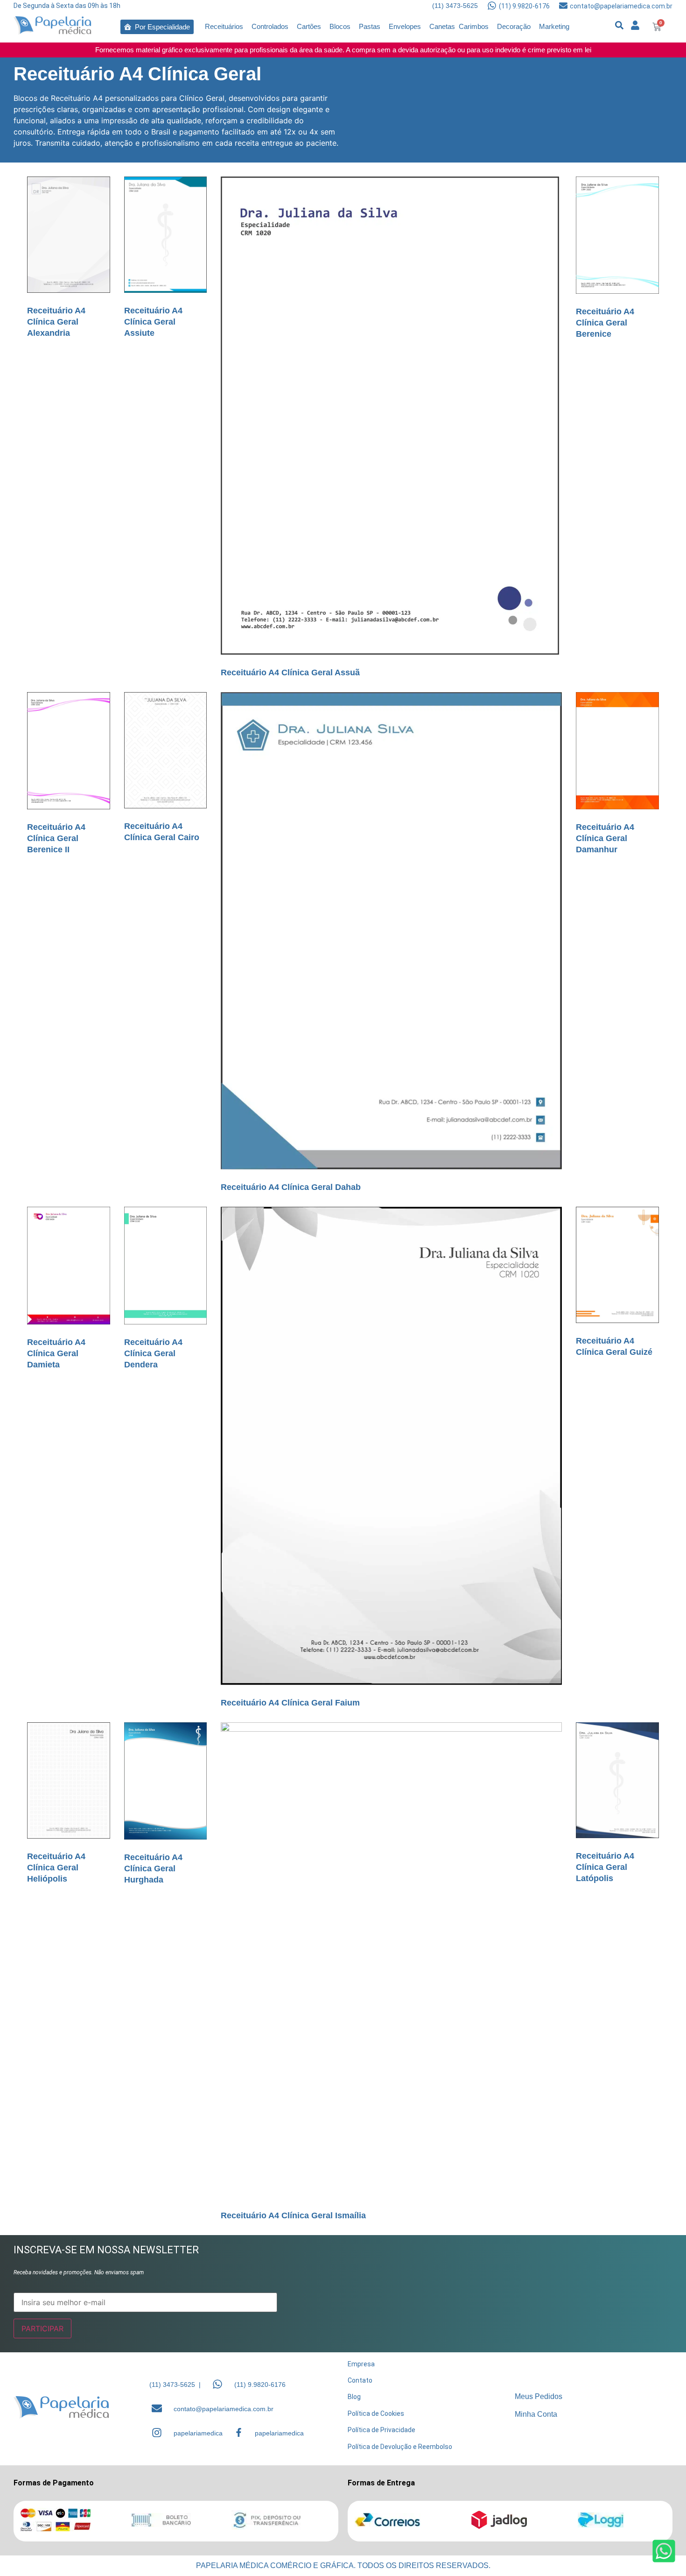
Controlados (270, 26)
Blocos (340, 26)
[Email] (157, 2408)
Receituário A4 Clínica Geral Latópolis (605, 1867)
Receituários (224, 26)
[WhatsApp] (217, 2384)
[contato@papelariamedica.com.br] (563, 6)
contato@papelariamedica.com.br (621, 6)
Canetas (442, 26)
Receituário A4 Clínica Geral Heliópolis (56, 1868)
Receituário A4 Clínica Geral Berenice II (56, 838)
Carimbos (474, 26)
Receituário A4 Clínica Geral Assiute (153, 322)
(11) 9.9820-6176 (524, 6)
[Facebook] (239, 2432)
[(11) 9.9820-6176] (492, 6)
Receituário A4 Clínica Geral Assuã (290, 672)
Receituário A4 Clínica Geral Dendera (153, 1353)
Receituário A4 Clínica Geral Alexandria (56, 322)
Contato (360, 2380)
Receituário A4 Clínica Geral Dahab (291, 1187)
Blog (354, 2397)
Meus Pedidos (539, 2396)
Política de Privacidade (381, 2430)
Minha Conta (536, 2414)
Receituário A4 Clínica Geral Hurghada (153, 1868)
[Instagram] (157, 2433)
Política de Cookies (376, 2413)
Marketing (554, 26)
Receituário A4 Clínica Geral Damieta (56, 1353)
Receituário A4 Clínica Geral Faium (290, 1703)
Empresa (361, 2364)
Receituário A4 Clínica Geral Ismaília (293, 2215)
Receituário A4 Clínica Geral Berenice (605, 323)
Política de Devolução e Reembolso (400, 2447)
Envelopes (405, 26)
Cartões (309, 26)
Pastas (370, 26)
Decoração (514, 26)
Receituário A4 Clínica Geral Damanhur (605, 838)
